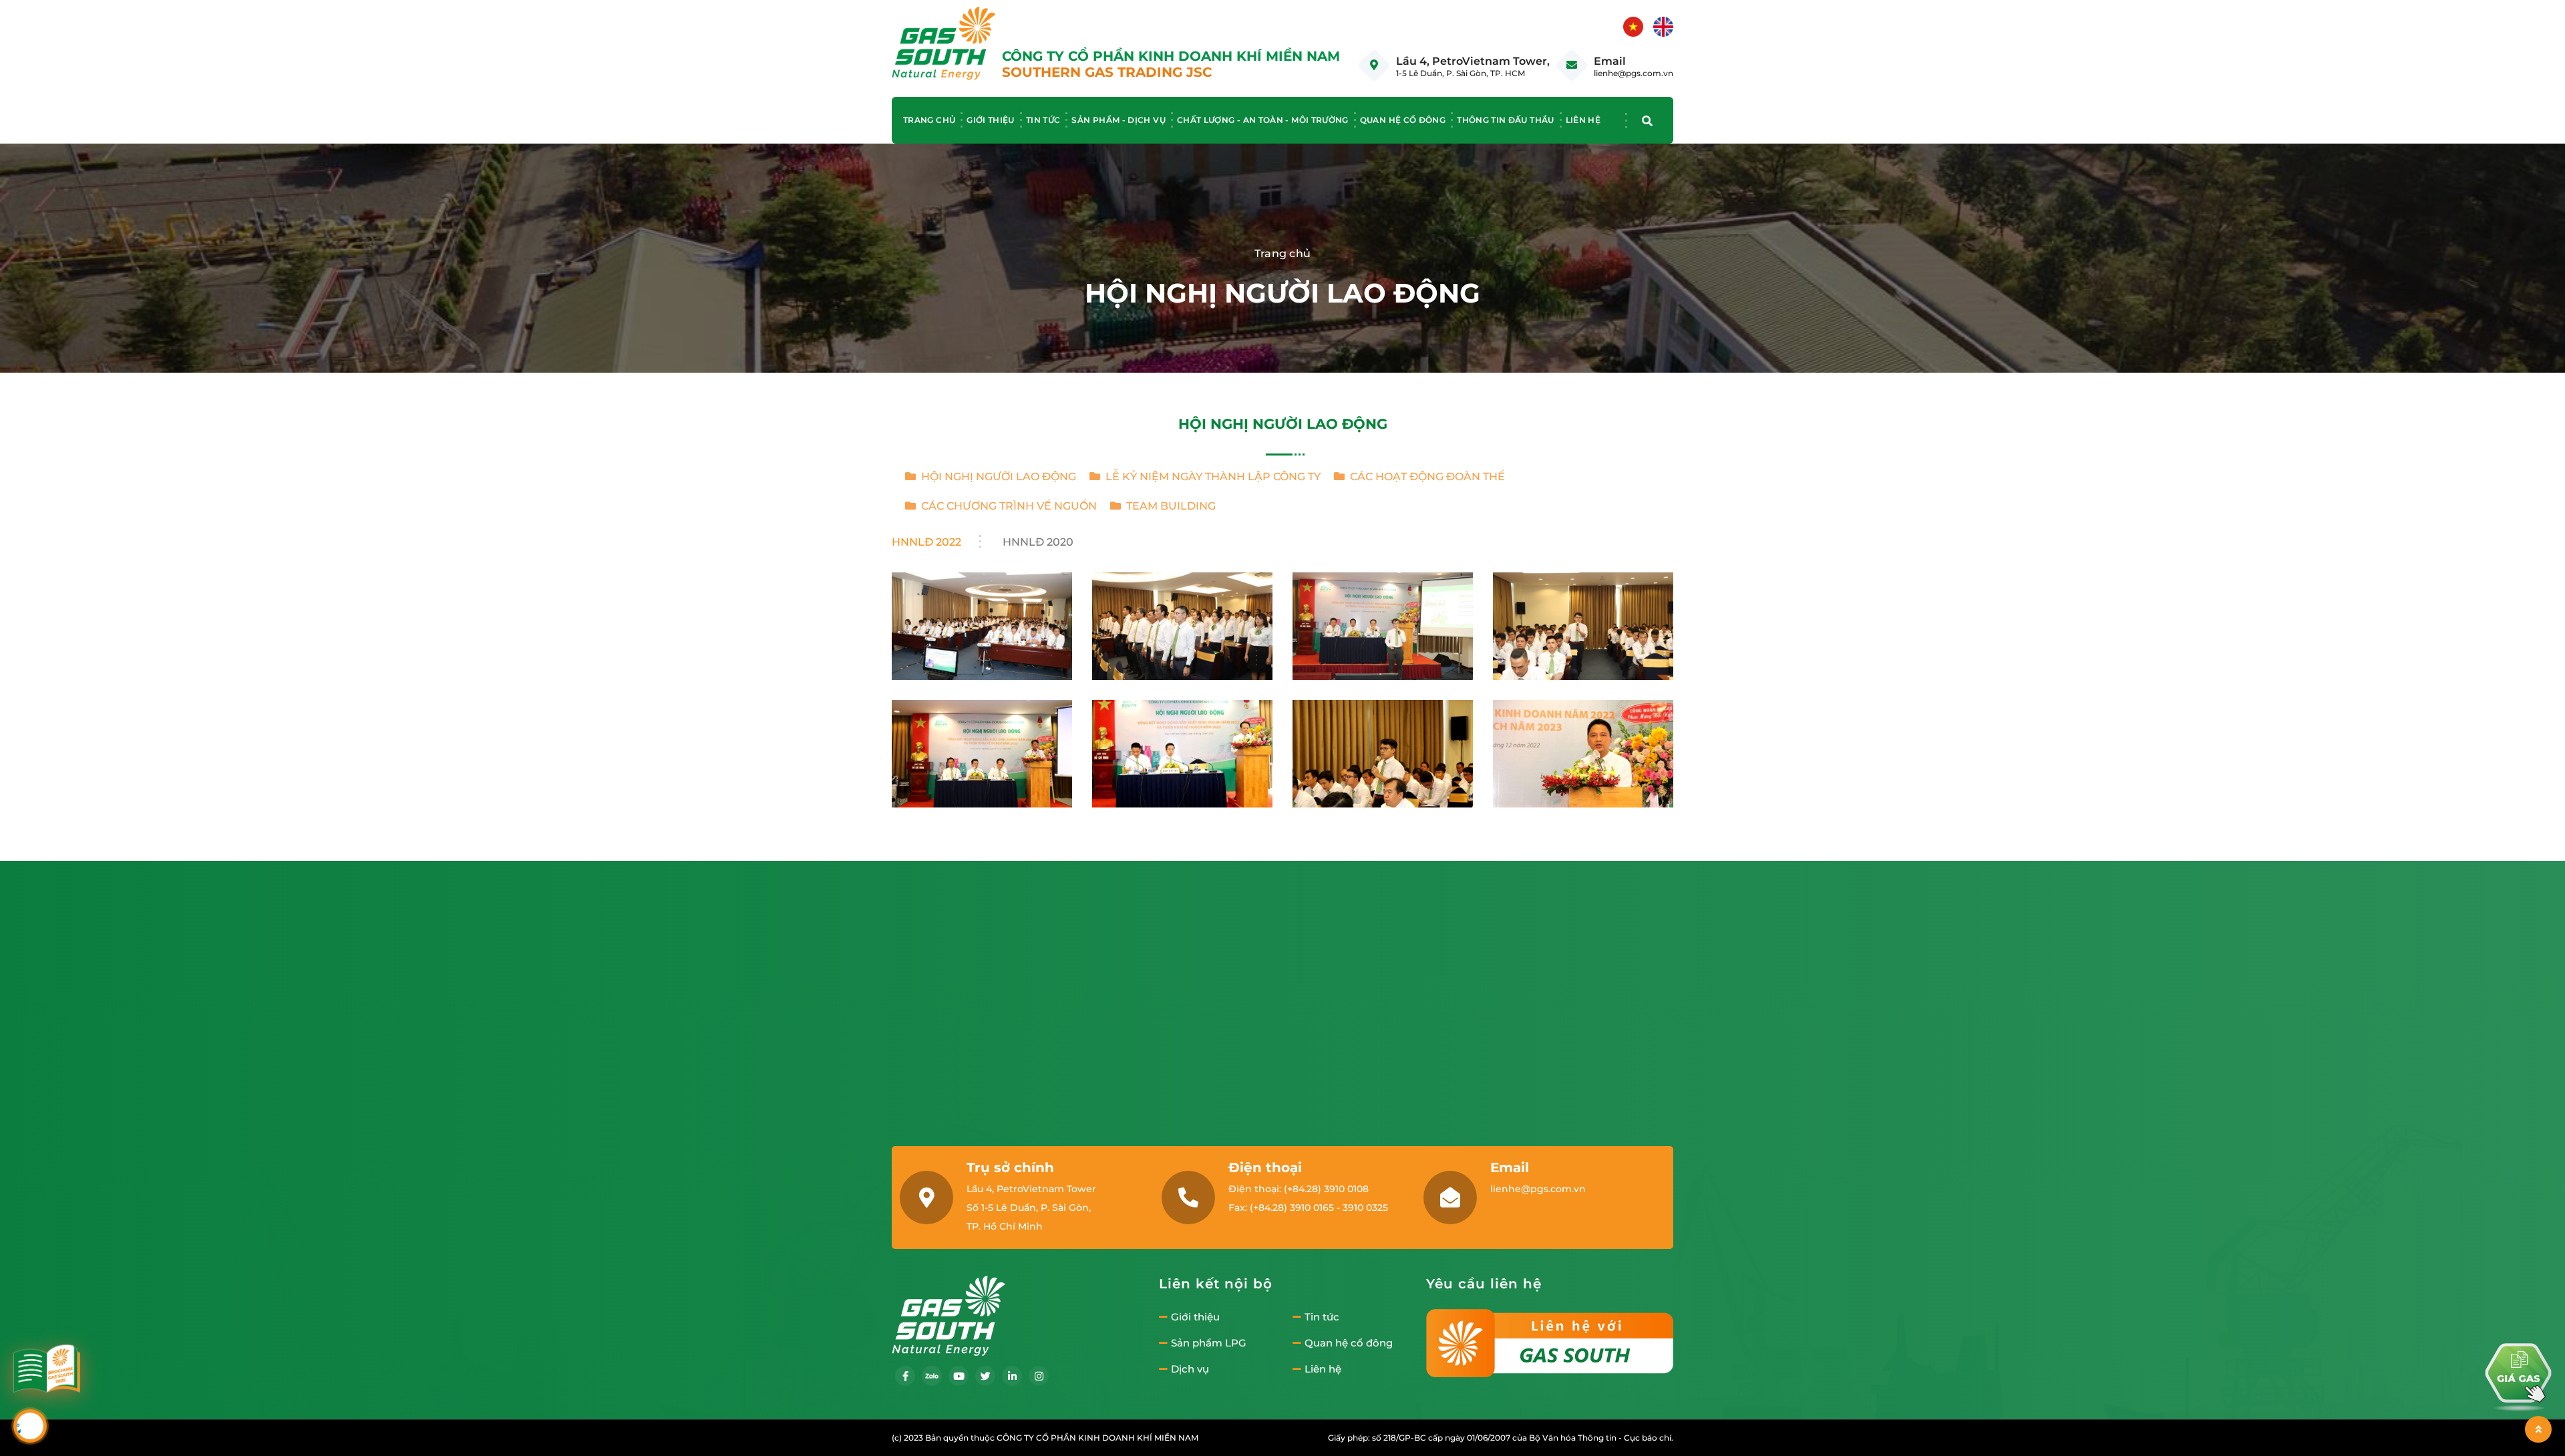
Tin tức (1043, 120)
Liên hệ (1583, 120)
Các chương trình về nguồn (1006, 506)
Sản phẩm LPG (1209, 1343)
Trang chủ (929, 120)
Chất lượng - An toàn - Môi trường (1263, 120)
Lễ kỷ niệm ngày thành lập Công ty (1210, 477)
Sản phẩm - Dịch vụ (1118, 120)
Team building (1168, 506)
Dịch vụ (1190, 1369)
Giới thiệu (991, 120)
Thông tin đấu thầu (1505, 120)
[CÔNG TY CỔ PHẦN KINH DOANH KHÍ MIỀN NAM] (944, 42)
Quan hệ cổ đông (1403, 120)
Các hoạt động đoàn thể (1425, 477)
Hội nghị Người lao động (996, 477)
